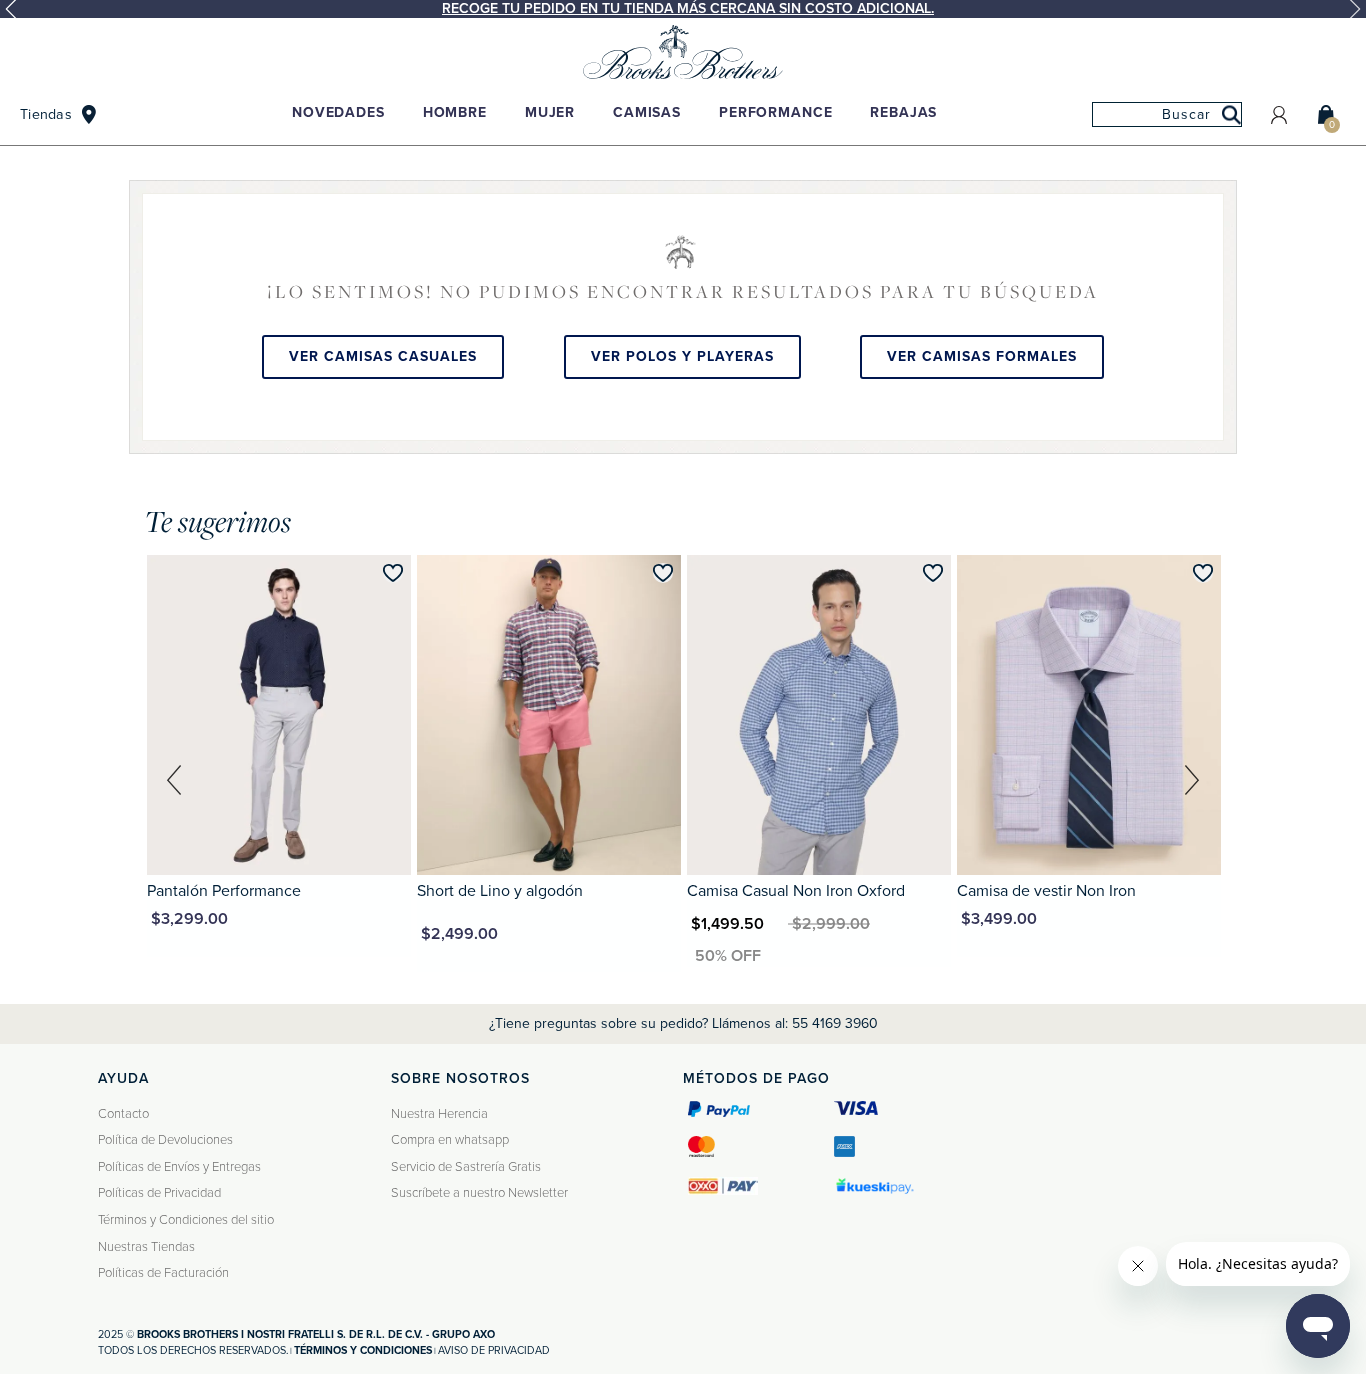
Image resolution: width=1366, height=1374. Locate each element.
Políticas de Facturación (163, 1273)
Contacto (123, 1114)
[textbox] (1167, 114)
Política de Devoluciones (165, 1140)
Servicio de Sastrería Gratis (466, 1167)
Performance (775, 112)
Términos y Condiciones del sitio (186, 1220)
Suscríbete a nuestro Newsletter (479, 1193)
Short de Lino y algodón (500, 891)
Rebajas (903, 112)
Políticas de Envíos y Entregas (179, 1167)
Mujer (550, 112)
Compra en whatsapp (450, 1140)
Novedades (338, 112)
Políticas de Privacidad (159, 1193)
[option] (683, 9)
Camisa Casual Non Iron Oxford (796, 891)
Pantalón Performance (224, 891)
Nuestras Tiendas (146, 1247)
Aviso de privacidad (494, 1350)
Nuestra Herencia (439, 1114)
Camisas (647, 112)
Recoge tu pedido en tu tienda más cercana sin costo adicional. (688, 8)
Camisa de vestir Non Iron (1046, 891)
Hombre (455, 112)
